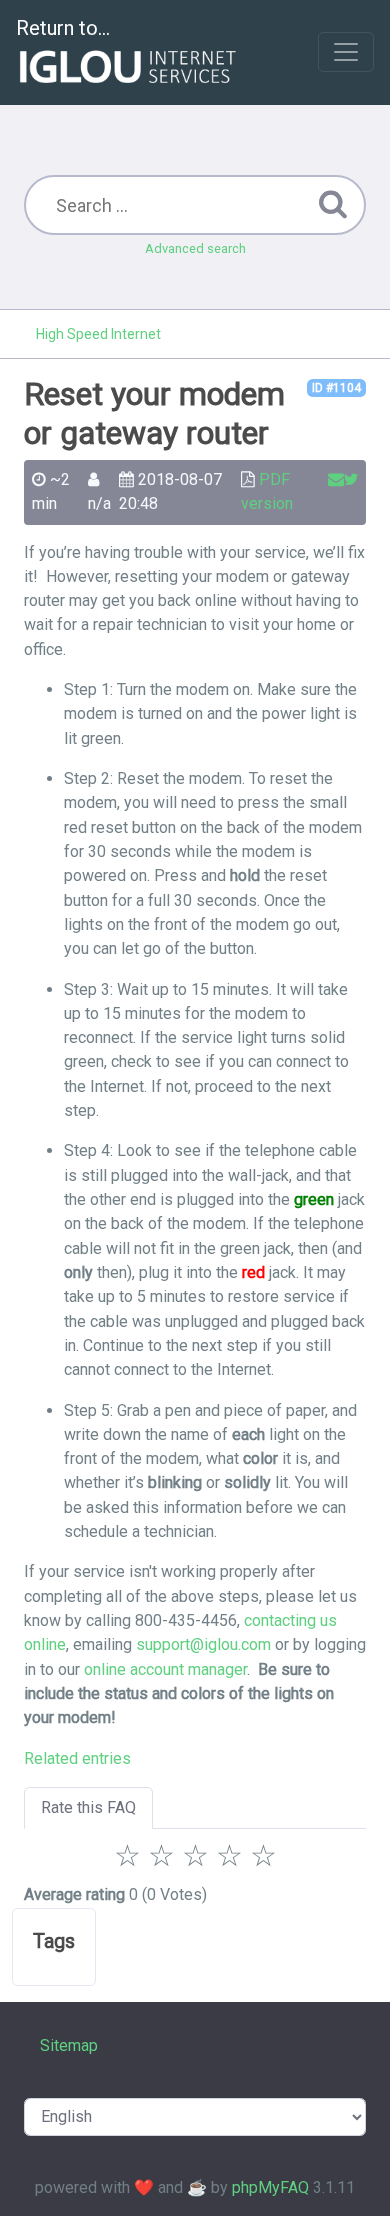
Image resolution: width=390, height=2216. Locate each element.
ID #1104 (336, 388)
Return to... (63, 28)
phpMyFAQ (270, 2187)
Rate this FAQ (88, 1807)
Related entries (77, 1758)
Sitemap (69, 2045)
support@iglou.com (203, 1644)
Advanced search (195, 248)
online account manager (165, 1669)
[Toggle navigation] (346, 52)
